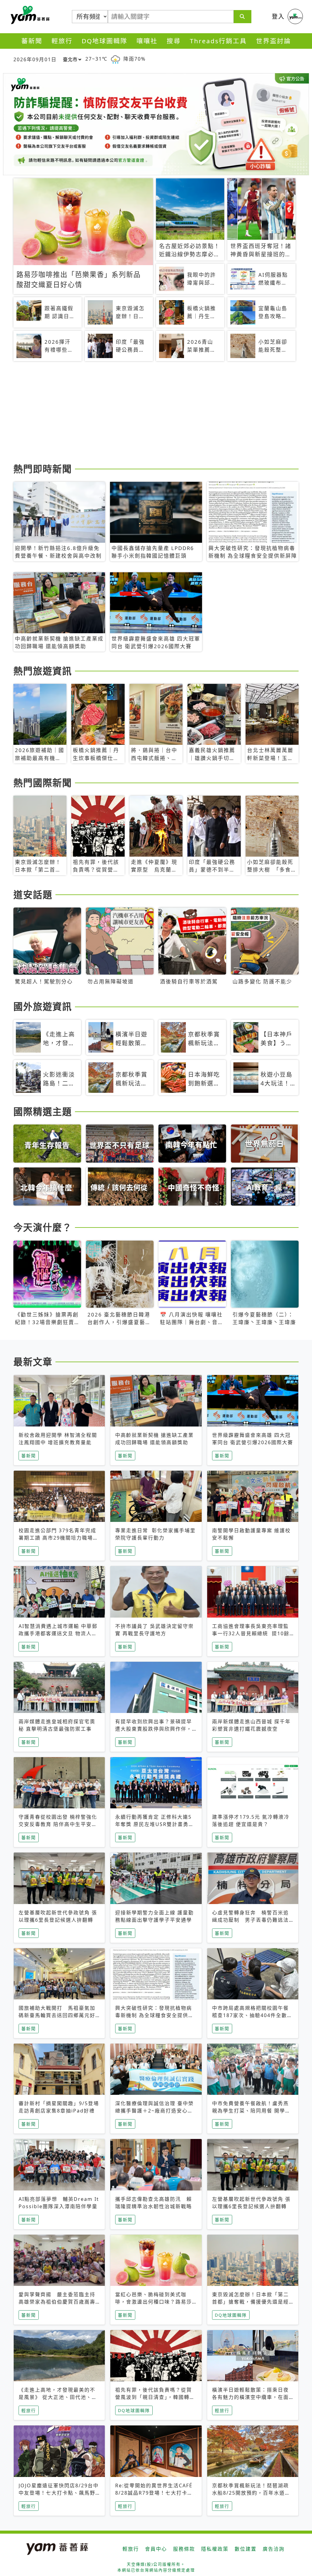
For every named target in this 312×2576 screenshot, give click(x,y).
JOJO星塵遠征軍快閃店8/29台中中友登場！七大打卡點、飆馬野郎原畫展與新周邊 (59, 2493)
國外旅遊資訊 (43, 1006)
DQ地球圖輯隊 (105, 41)
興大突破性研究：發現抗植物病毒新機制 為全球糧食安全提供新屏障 (154, 2015)
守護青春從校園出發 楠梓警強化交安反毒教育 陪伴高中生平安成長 (58, 1824)
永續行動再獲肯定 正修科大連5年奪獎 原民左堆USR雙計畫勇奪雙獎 (155, 1824)
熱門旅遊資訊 (43, 671)
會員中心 (156, 2549)
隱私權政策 (215, 2549)
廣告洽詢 (274, 2549)
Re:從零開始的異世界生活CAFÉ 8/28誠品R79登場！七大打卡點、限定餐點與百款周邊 (154, 2493)
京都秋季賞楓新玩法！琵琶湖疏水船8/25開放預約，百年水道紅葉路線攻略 (251, 2493)
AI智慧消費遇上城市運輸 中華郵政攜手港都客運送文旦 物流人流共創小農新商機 (58, 1633)
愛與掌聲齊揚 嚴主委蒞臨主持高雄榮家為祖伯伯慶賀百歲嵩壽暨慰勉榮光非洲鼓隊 (57, 2302)
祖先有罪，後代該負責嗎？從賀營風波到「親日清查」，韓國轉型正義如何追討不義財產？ (155, 2397)
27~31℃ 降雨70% (115, 59)
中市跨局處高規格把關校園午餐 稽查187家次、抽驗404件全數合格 (253, 2015)
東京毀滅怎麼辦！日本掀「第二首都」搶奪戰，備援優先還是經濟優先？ (250, 2302)
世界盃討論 (273, 41)
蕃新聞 (32, 41)
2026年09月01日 (35, 59)
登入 (278, 16)
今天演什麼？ (43, 1227)
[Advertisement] (156, 413)
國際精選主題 (43, 1111)
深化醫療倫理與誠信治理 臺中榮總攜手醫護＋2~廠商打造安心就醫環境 (154, 2111)
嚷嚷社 (147, 41)
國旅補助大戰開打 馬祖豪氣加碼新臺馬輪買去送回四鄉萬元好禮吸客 (57, 2015)
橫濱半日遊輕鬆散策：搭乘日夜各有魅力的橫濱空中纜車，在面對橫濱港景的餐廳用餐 (250, 2397)
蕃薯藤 (29, 15)
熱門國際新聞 (43, 783)
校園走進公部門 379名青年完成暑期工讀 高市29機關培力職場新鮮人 (58, 1538)
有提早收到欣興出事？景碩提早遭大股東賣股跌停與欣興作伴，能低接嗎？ (154, 1729)
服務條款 (184, 2549)
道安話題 (33, 894)
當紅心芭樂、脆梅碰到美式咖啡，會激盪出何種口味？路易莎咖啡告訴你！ (154, 2302)
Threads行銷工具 (218, 41)
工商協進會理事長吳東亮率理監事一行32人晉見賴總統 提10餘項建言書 (251, 1633)
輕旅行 (62, 41)
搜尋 (174, 41)
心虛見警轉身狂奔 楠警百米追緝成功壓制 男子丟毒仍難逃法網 (250, 1920)
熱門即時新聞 (43, 469)
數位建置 (246, 2549)
